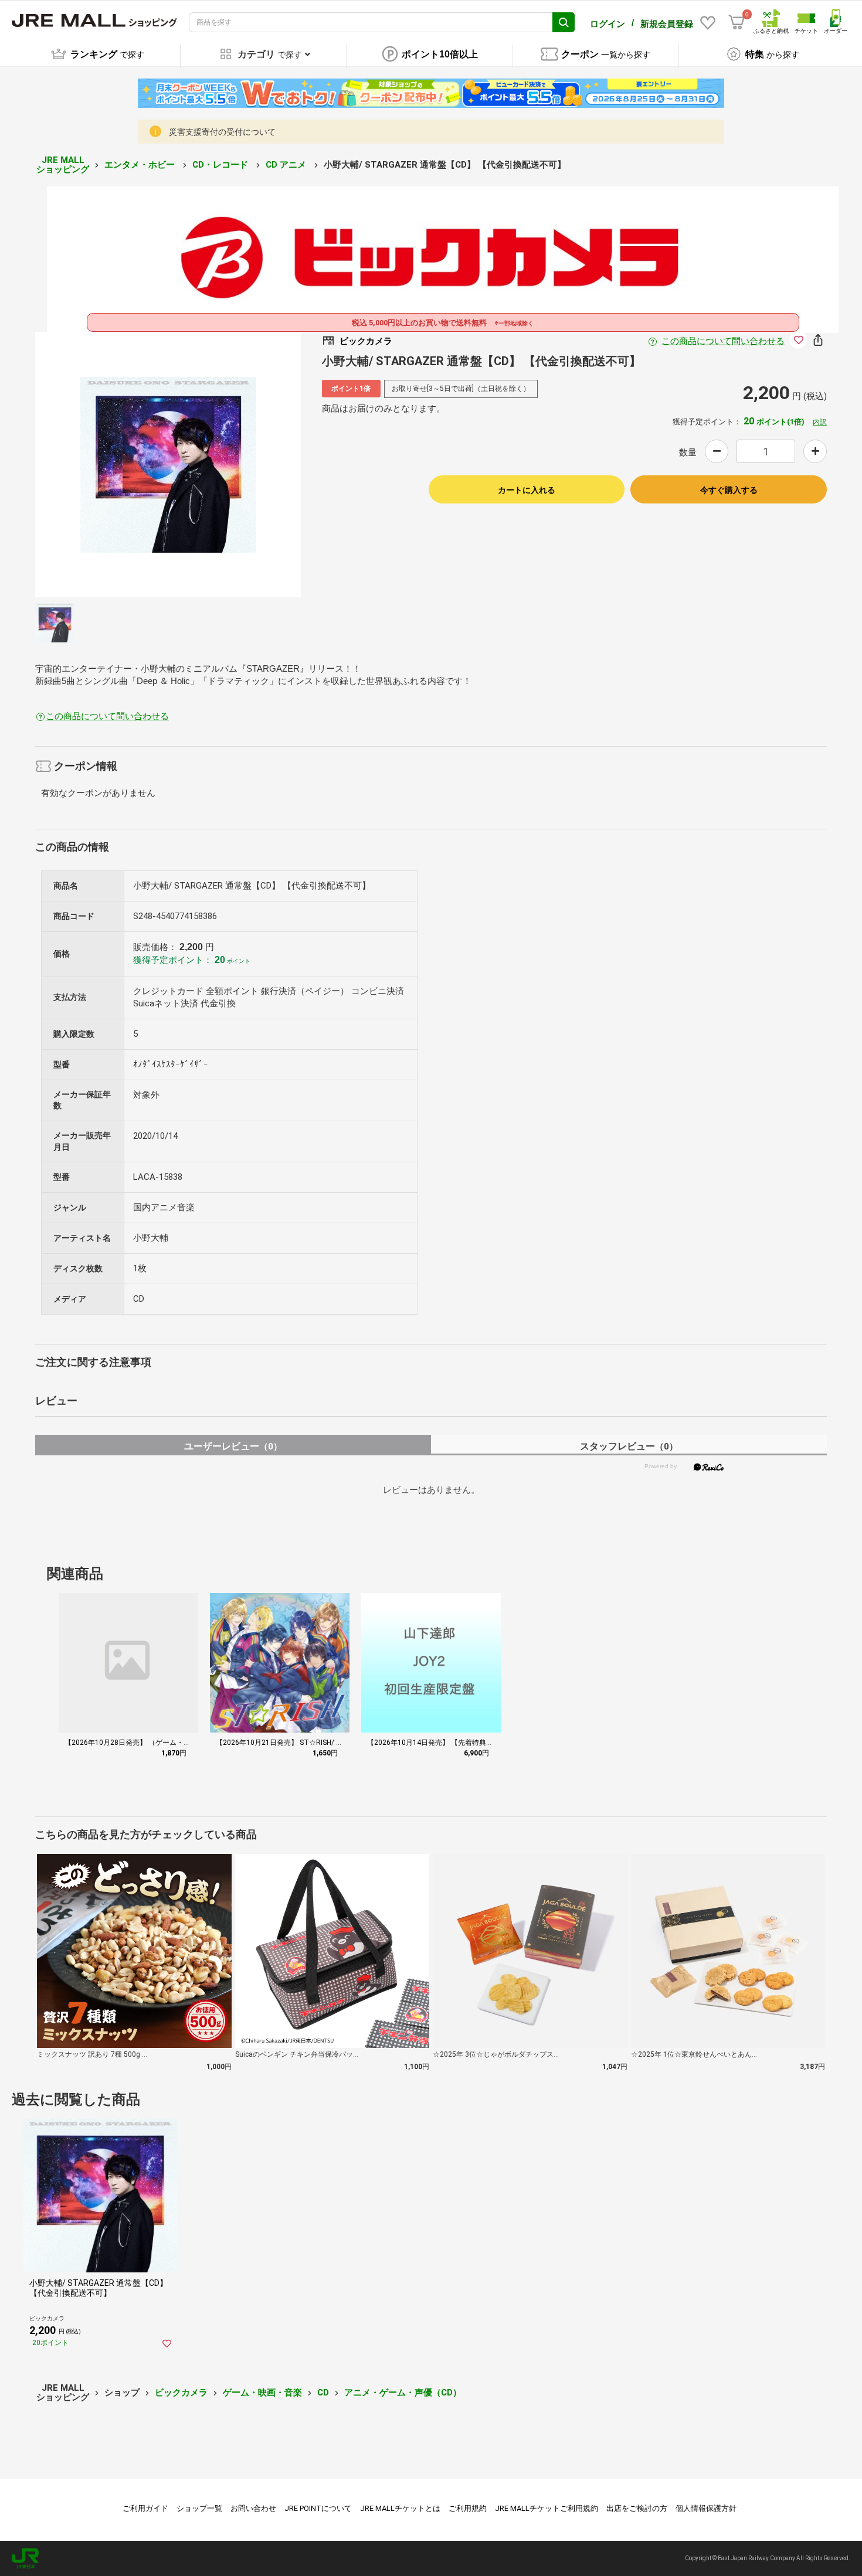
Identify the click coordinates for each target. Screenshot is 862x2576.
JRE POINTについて (318, 2508)
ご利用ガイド (145, 2508)
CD (323, 2393)
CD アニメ (287, 165)
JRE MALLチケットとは (400, 2508)
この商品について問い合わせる (723, 341)
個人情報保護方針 (706, 2508)
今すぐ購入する (729, 490)
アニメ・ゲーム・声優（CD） (403, 2393)
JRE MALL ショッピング (63, 165)
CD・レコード (221, 165)
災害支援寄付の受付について (222, 132)
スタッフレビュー (629, 1446)
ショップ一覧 (199, 2508)
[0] (737, 22)
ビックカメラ (181, 2393)
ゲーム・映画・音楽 (262, 2393)
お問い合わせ (253, 2508)
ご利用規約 (468, 2508)
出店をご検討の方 (637, 2508)
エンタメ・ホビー (141, 165)
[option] (168, 465)
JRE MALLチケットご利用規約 (547, 2508)
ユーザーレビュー (233, 1446)
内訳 (820, 422)
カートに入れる (527, 490)
